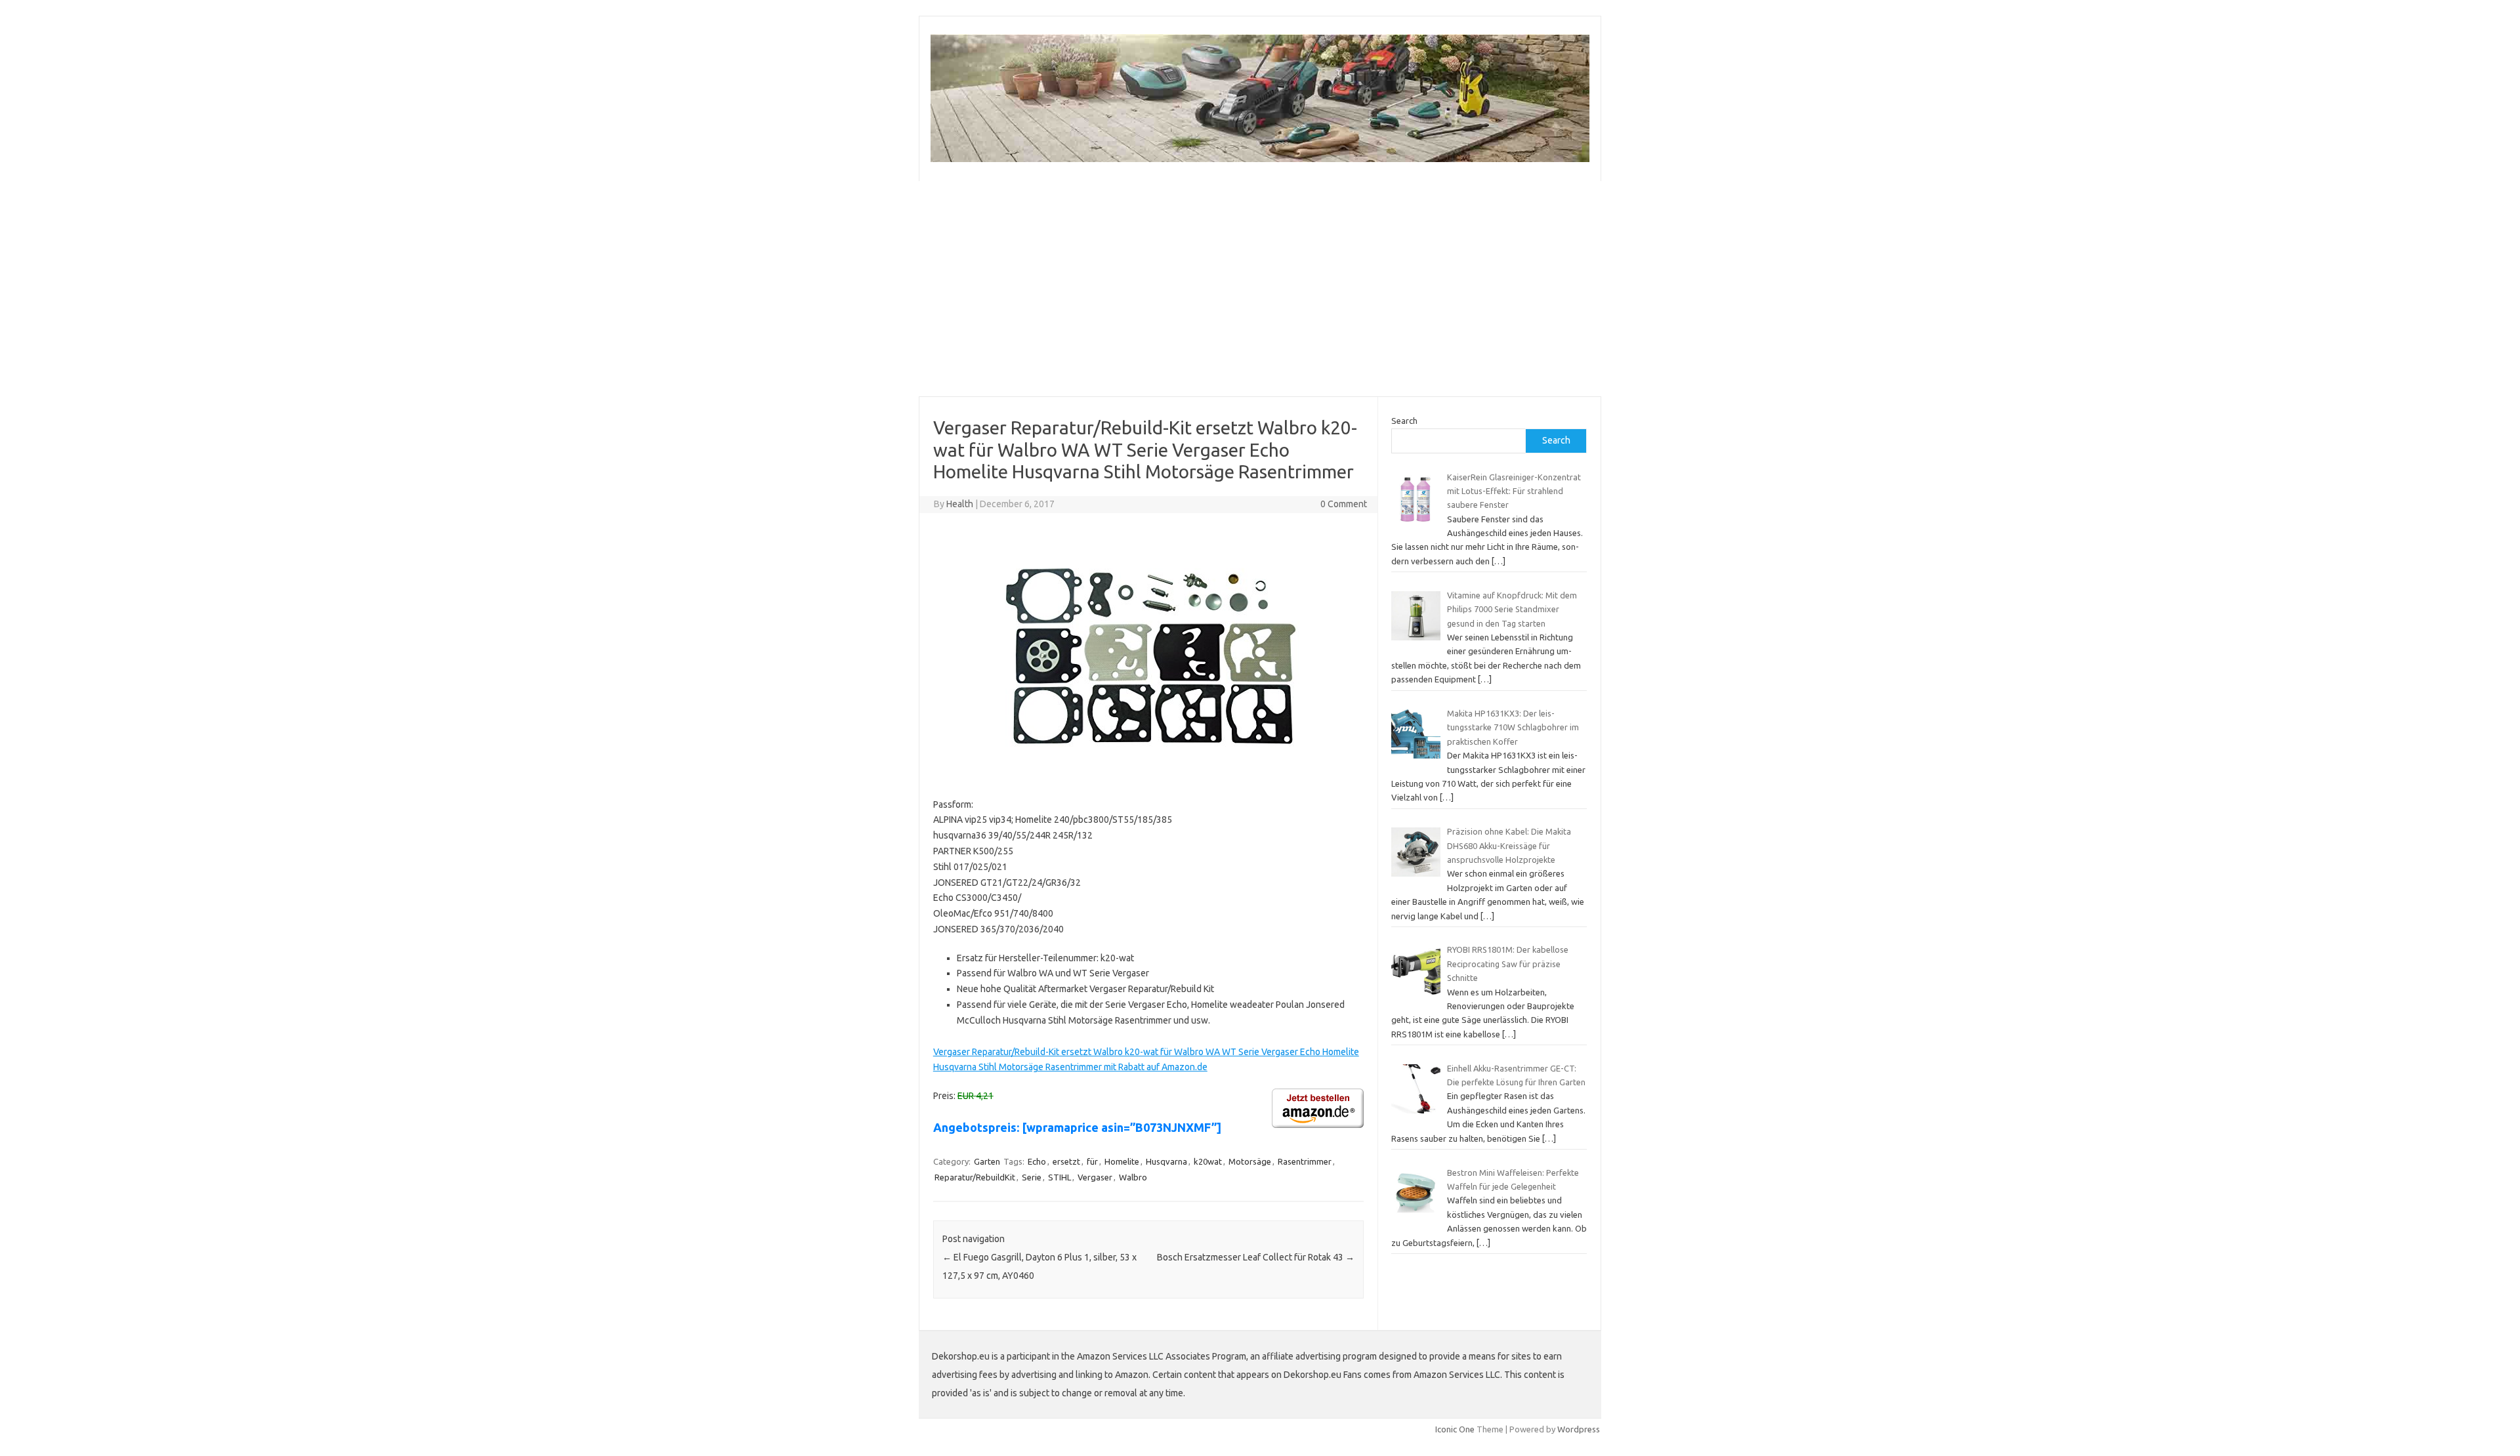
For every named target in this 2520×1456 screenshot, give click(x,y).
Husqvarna (1166, 1161)
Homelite (1122, 1161)
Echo (1037, 1161)
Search (1404, 421)
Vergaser (1095, 1177)
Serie (1032, 1177)
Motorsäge (1250, 1161)
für (1092, 1161)
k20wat (1208, 1161)
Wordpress (1579, 1429)
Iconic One (1455, 1429)
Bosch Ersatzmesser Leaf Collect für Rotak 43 (1256, 1257)
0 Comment (1344, 504)
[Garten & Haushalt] (1260, 159)
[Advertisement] (1260, 289)
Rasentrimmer (1305, 1161)
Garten (987, 1161)
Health (960, 504)
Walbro (1133, 1177)
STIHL (1060, 1177)
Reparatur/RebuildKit (975, 1177)
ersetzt (1066, 1161)
